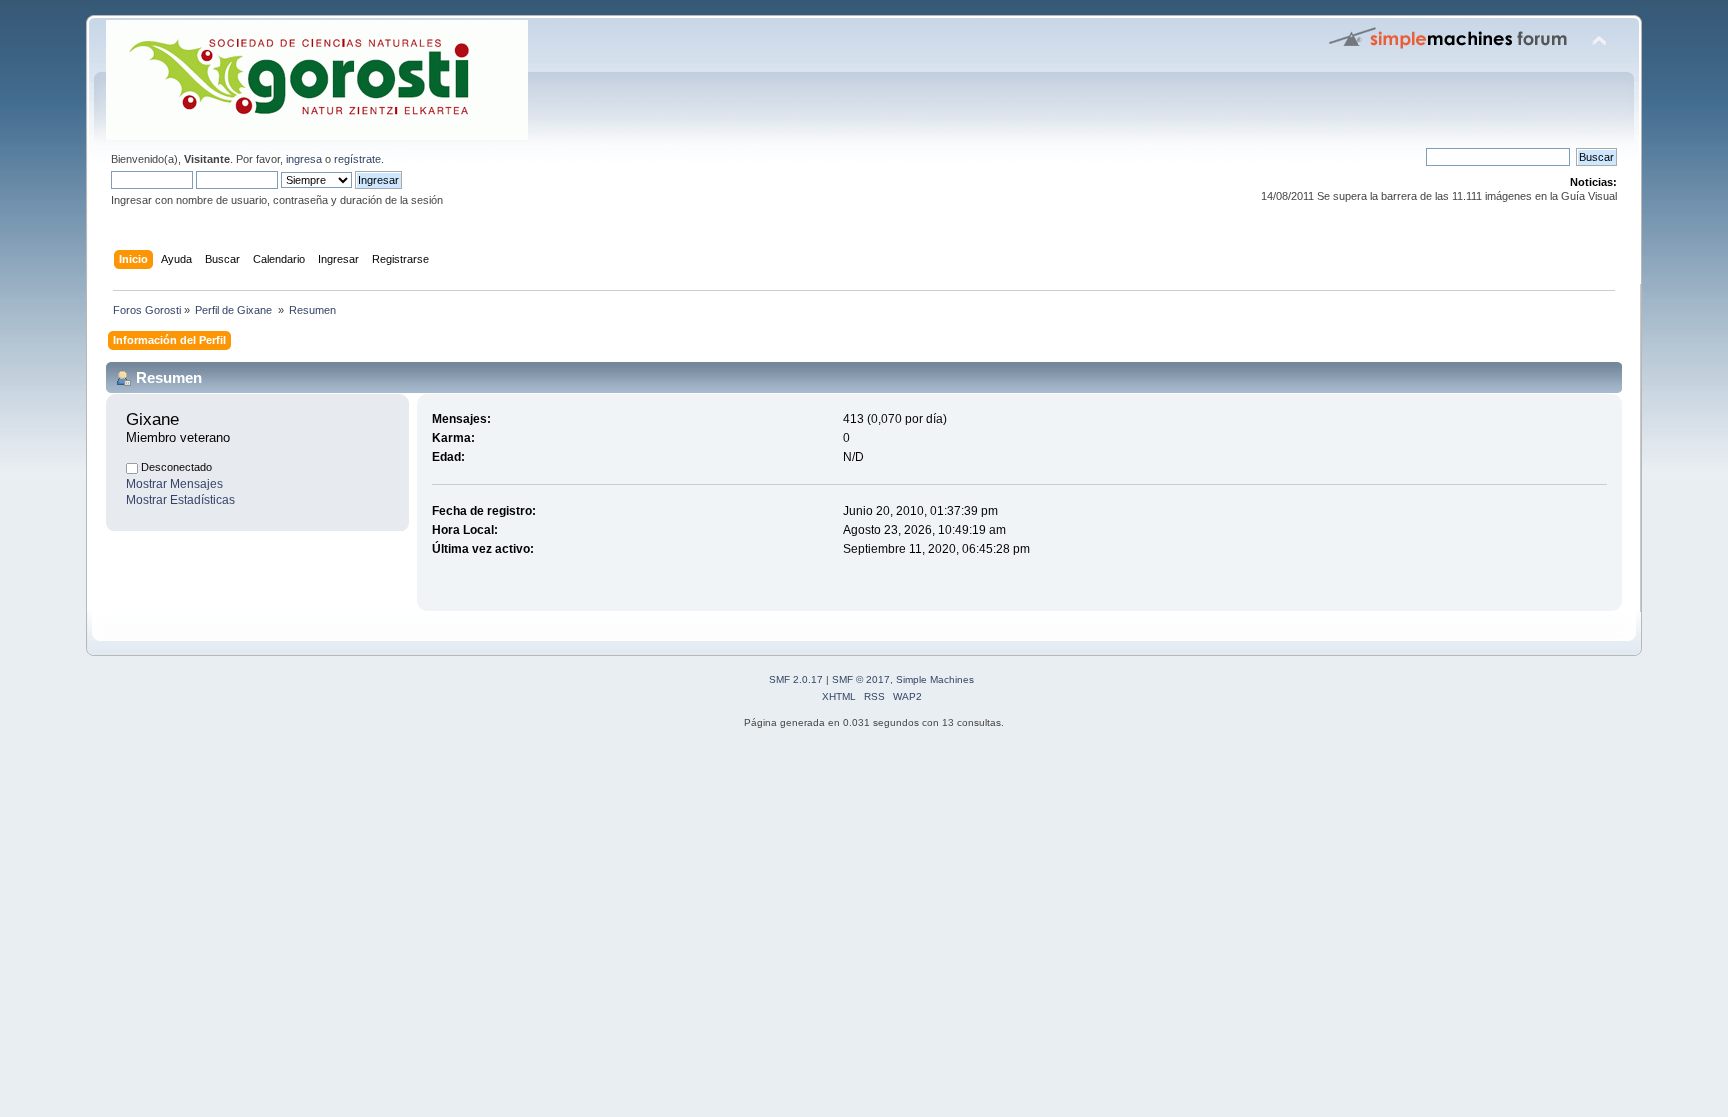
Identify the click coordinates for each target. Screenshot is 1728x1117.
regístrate (357, 159)
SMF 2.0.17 (796, 679)
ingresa (304, 159)
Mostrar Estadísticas (180, 500)
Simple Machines (935, 679)
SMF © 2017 (861, 679)
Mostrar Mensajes (174, 484)
